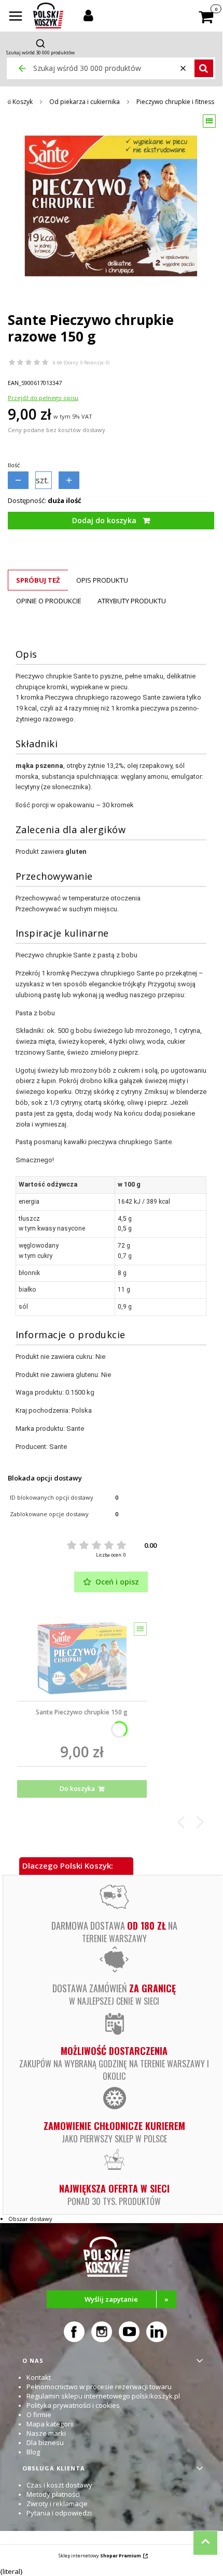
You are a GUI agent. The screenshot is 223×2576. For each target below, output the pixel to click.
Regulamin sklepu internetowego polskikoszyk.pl (103, 2396)
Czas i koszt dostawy (59, 2485)
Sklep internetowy (100, 2556)
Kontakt (39, 2377)
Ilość (14, 465)
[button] (16, 17)
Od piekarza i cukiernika (85, 102)
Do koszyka (77, 1789)
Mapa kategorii (50, 2424)
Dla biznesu (45, 2442)
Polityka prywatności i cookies (73, 2405)
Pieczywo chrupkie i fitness (175, 102)
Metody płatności (53, 2494)
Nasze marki (46, 2433)
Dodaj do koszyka (104, 520)
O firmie (39, 2415)
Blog (33, 2452)
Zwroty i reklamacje (57, 2504)
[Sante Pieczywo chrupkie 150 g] (82, 1658)
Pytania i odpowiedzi (59, 2513)
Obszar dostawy (30, 2219)
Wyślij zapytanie (127, 2299)
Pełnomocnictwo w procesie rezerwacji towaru (99, 2387)
